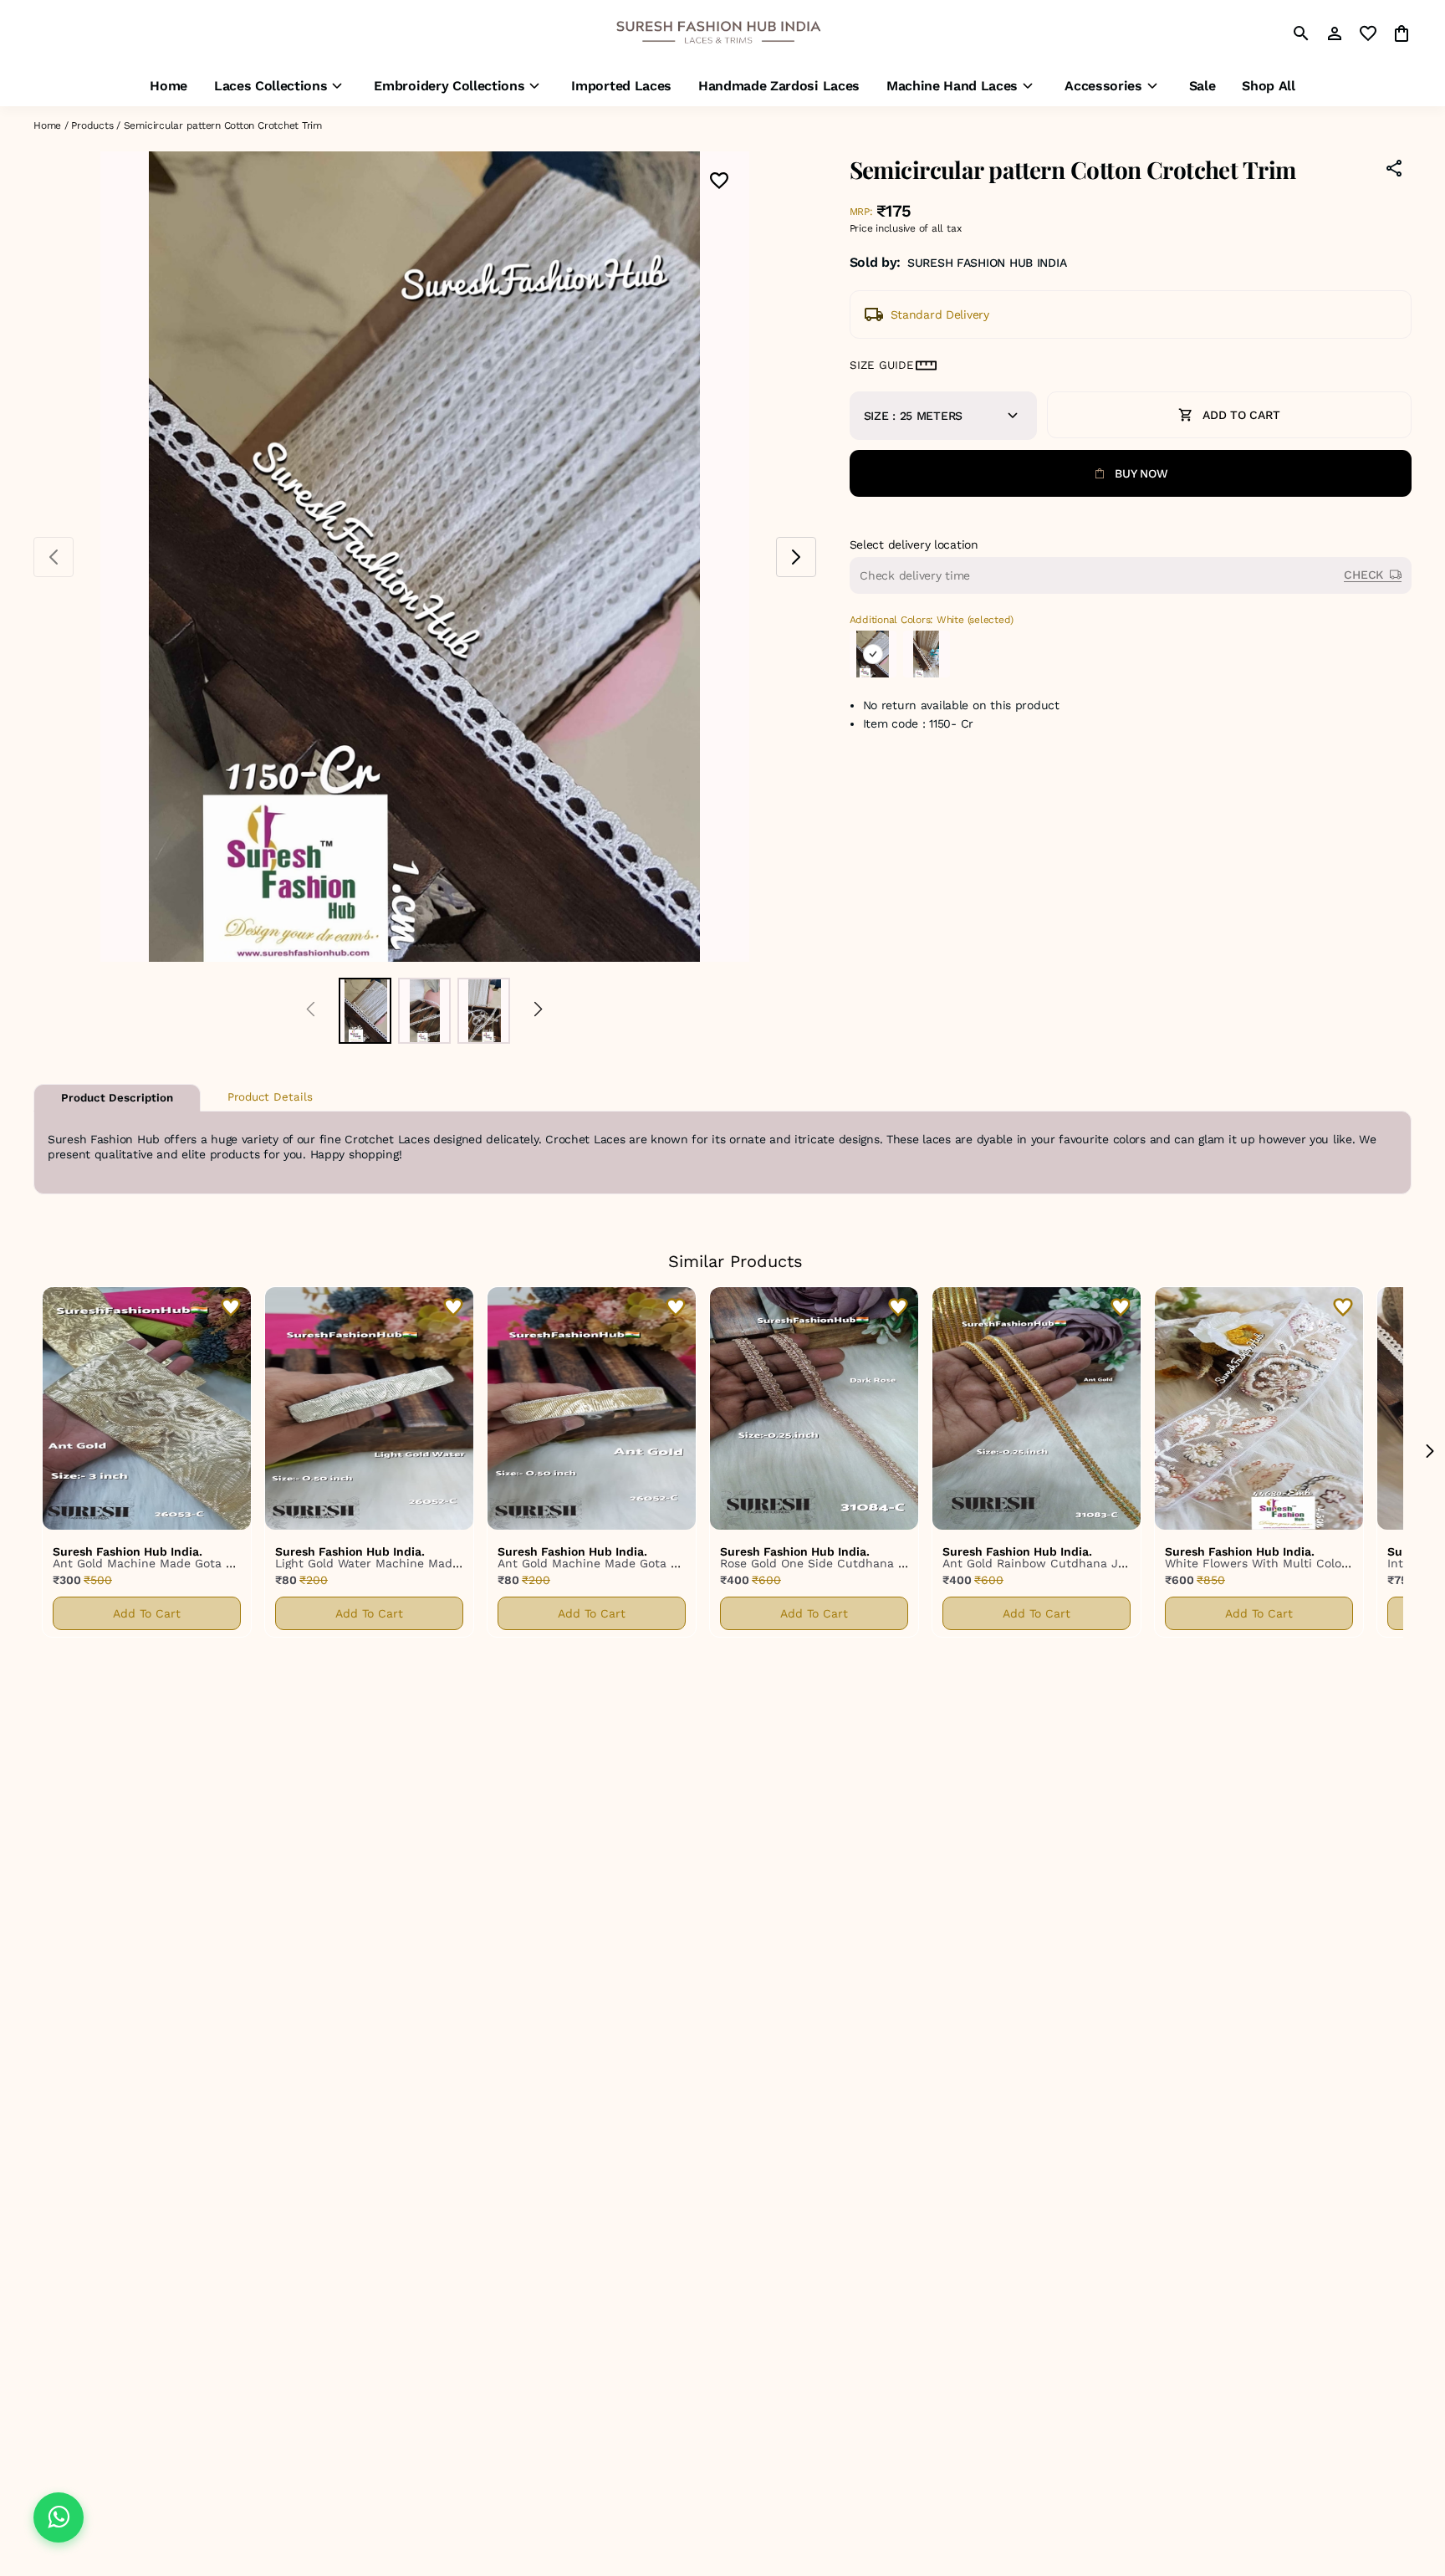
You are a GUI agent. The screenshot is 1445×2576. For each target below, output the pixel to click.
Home (47, 125)
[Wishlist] (719, 182)
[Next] (538, 1011)
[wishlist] (1368, 33)
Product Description (117, 1098)
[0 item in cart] (1402, 33)
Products (92, 125)
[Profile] (1335, 33)
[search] (1301, 33)
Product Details (270, 1097)
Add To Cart (147, 1613)
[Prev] (311, 1011)
